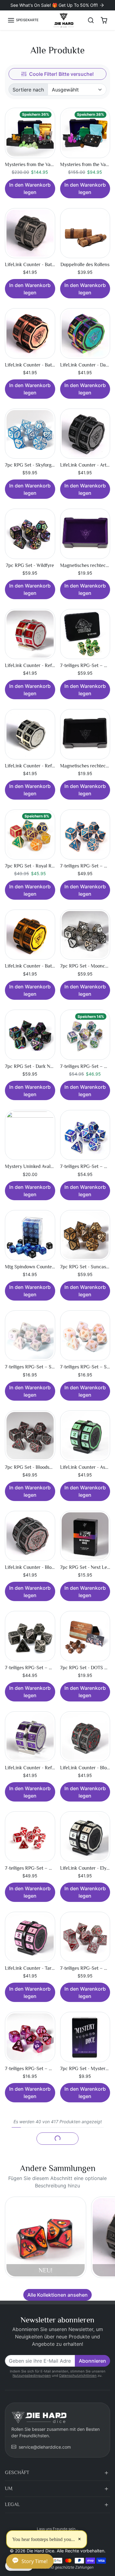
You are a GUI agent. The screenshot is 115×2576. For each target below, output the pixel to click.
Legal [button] (12, 2504)
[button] (23, 20)
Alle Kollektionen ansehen (57, 2295)
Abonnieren (92, 2361)
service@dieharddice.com (45, 2447)
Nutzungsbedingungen (32, 2376)
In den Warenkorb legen (30, 188)
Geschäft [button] (17, 2473)
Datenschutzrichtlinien (78, 2376)
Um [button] (9, 2489)
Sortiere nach (28, 90)
